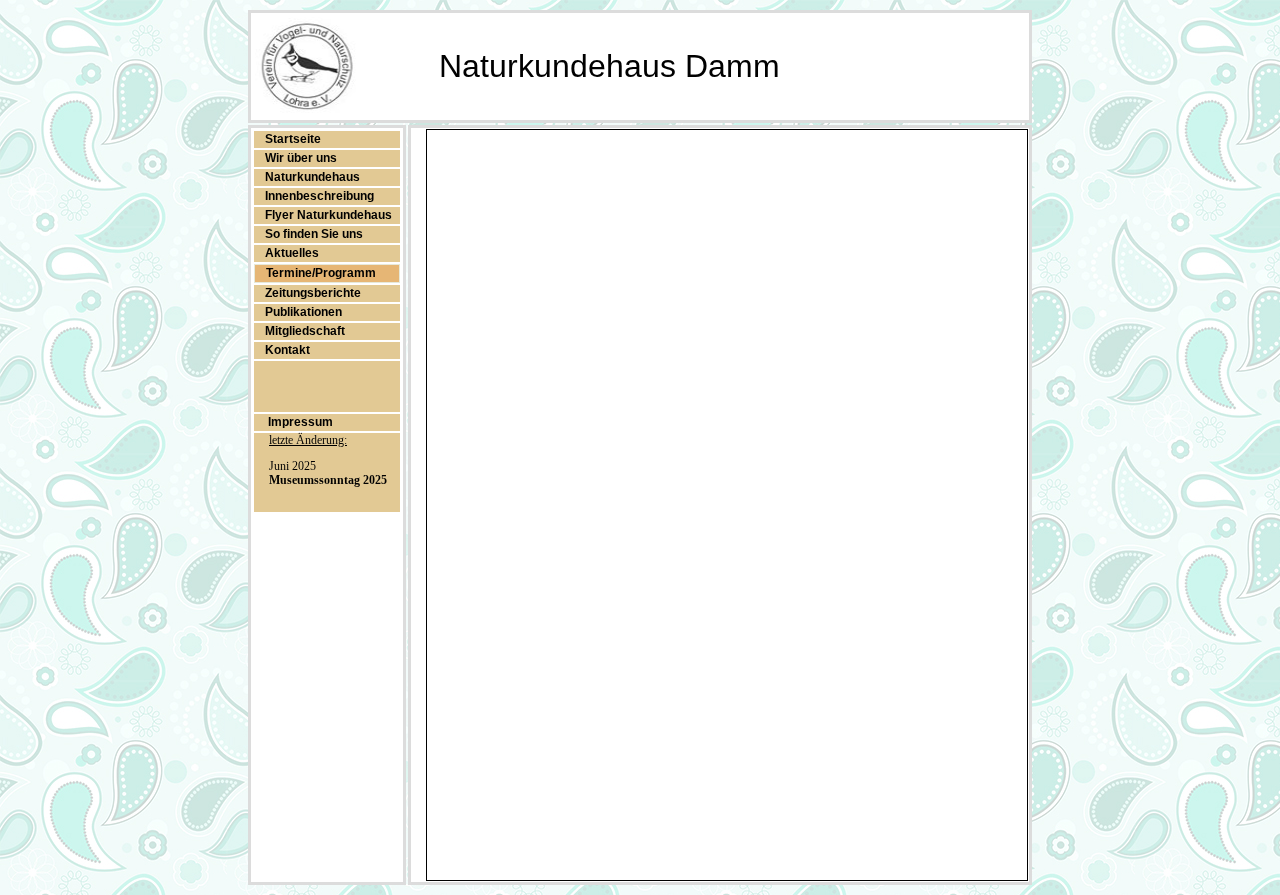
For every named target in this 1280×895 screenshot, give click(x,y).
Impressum (299, 422)
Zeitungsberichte (313, 293)
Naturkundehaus (312, 177)
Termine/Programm (321, 273)
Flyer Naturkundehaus (328, 215)
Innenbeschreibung (319, 196)
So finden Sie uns (314, 234)
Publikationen (303, 312)
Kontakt (287, 350)
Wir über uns (301, 158)
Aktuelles (292, 253)
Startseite (293, 139)
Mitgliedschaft (305, 331)
